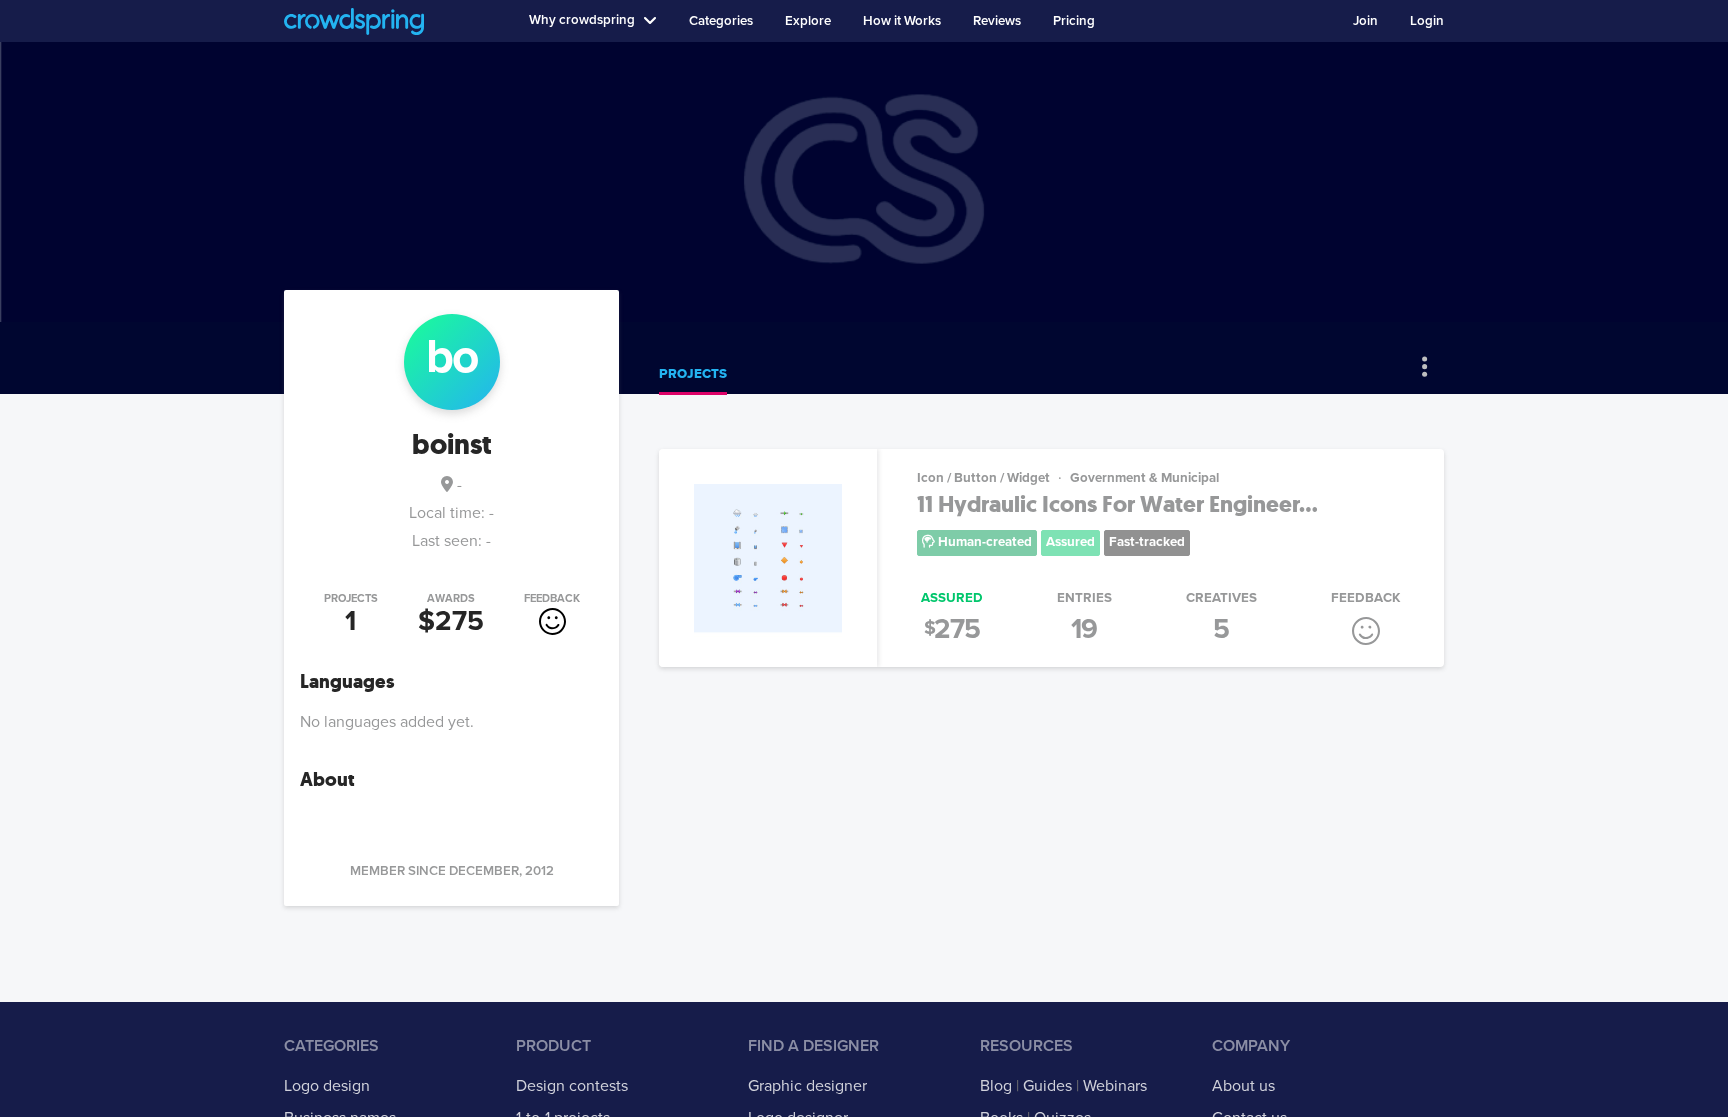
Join (1365, 21)
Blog (996, 1086)
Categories (721, 21)
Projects (693, 374)
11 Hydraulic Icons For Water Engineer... (1117, 504)
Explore (808, 21)
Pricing (1074, 21)
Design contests (572, 1086)
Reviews (997, 21)
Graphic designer (807, 1086)
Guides (1047, 1086)
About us (1243, 1086)
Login (1427, 21)
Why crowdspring (582, 20)
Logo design (327, 1086)
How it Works (902, 21)
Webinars (1115, 1086)
